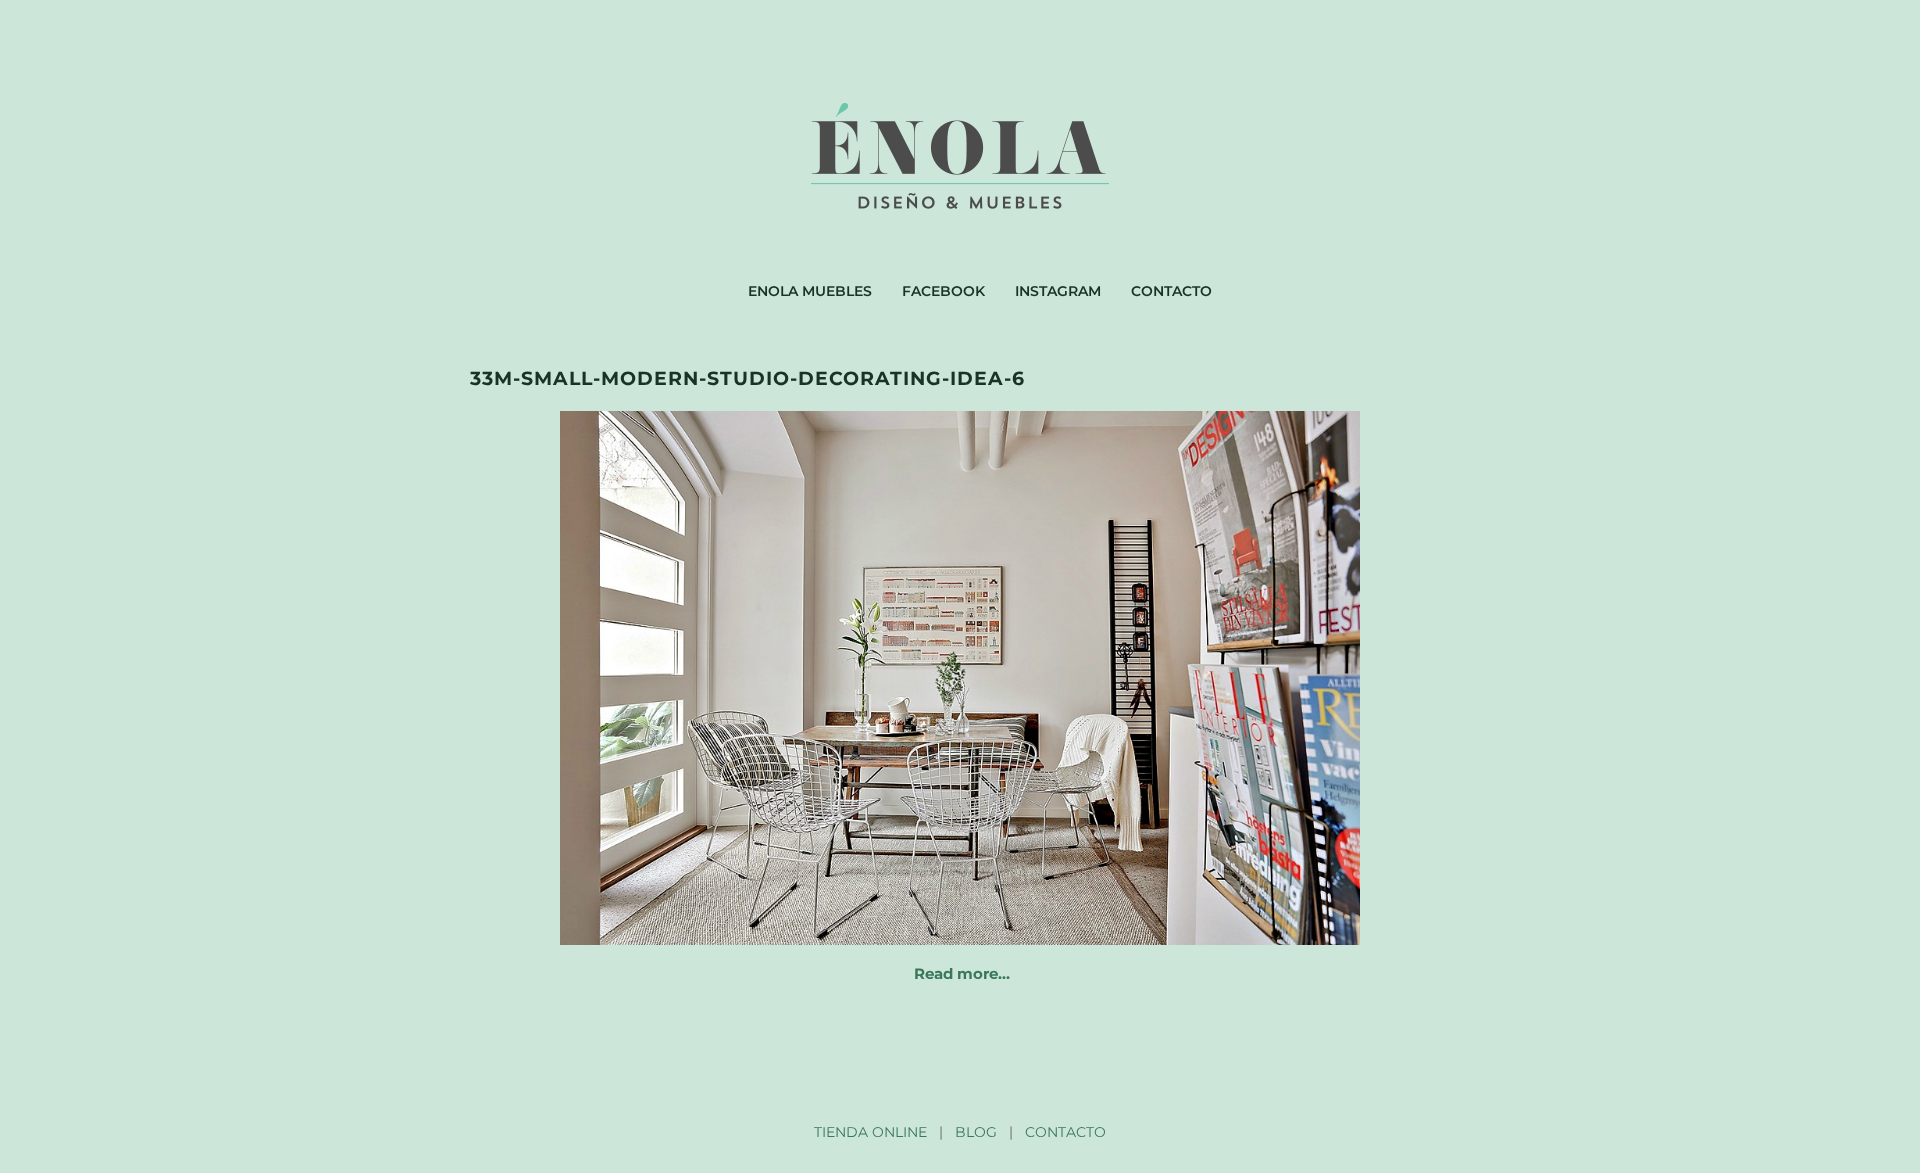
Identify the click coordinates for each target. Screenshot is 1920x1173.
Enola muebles (810, 291)
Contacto (1171, 291)
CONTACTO (1065, 1132)
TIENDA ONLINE (870, 1132)
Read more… (962, 973)
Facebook (943, 291)
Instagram (1058, 291)
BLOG (976, 1132)
